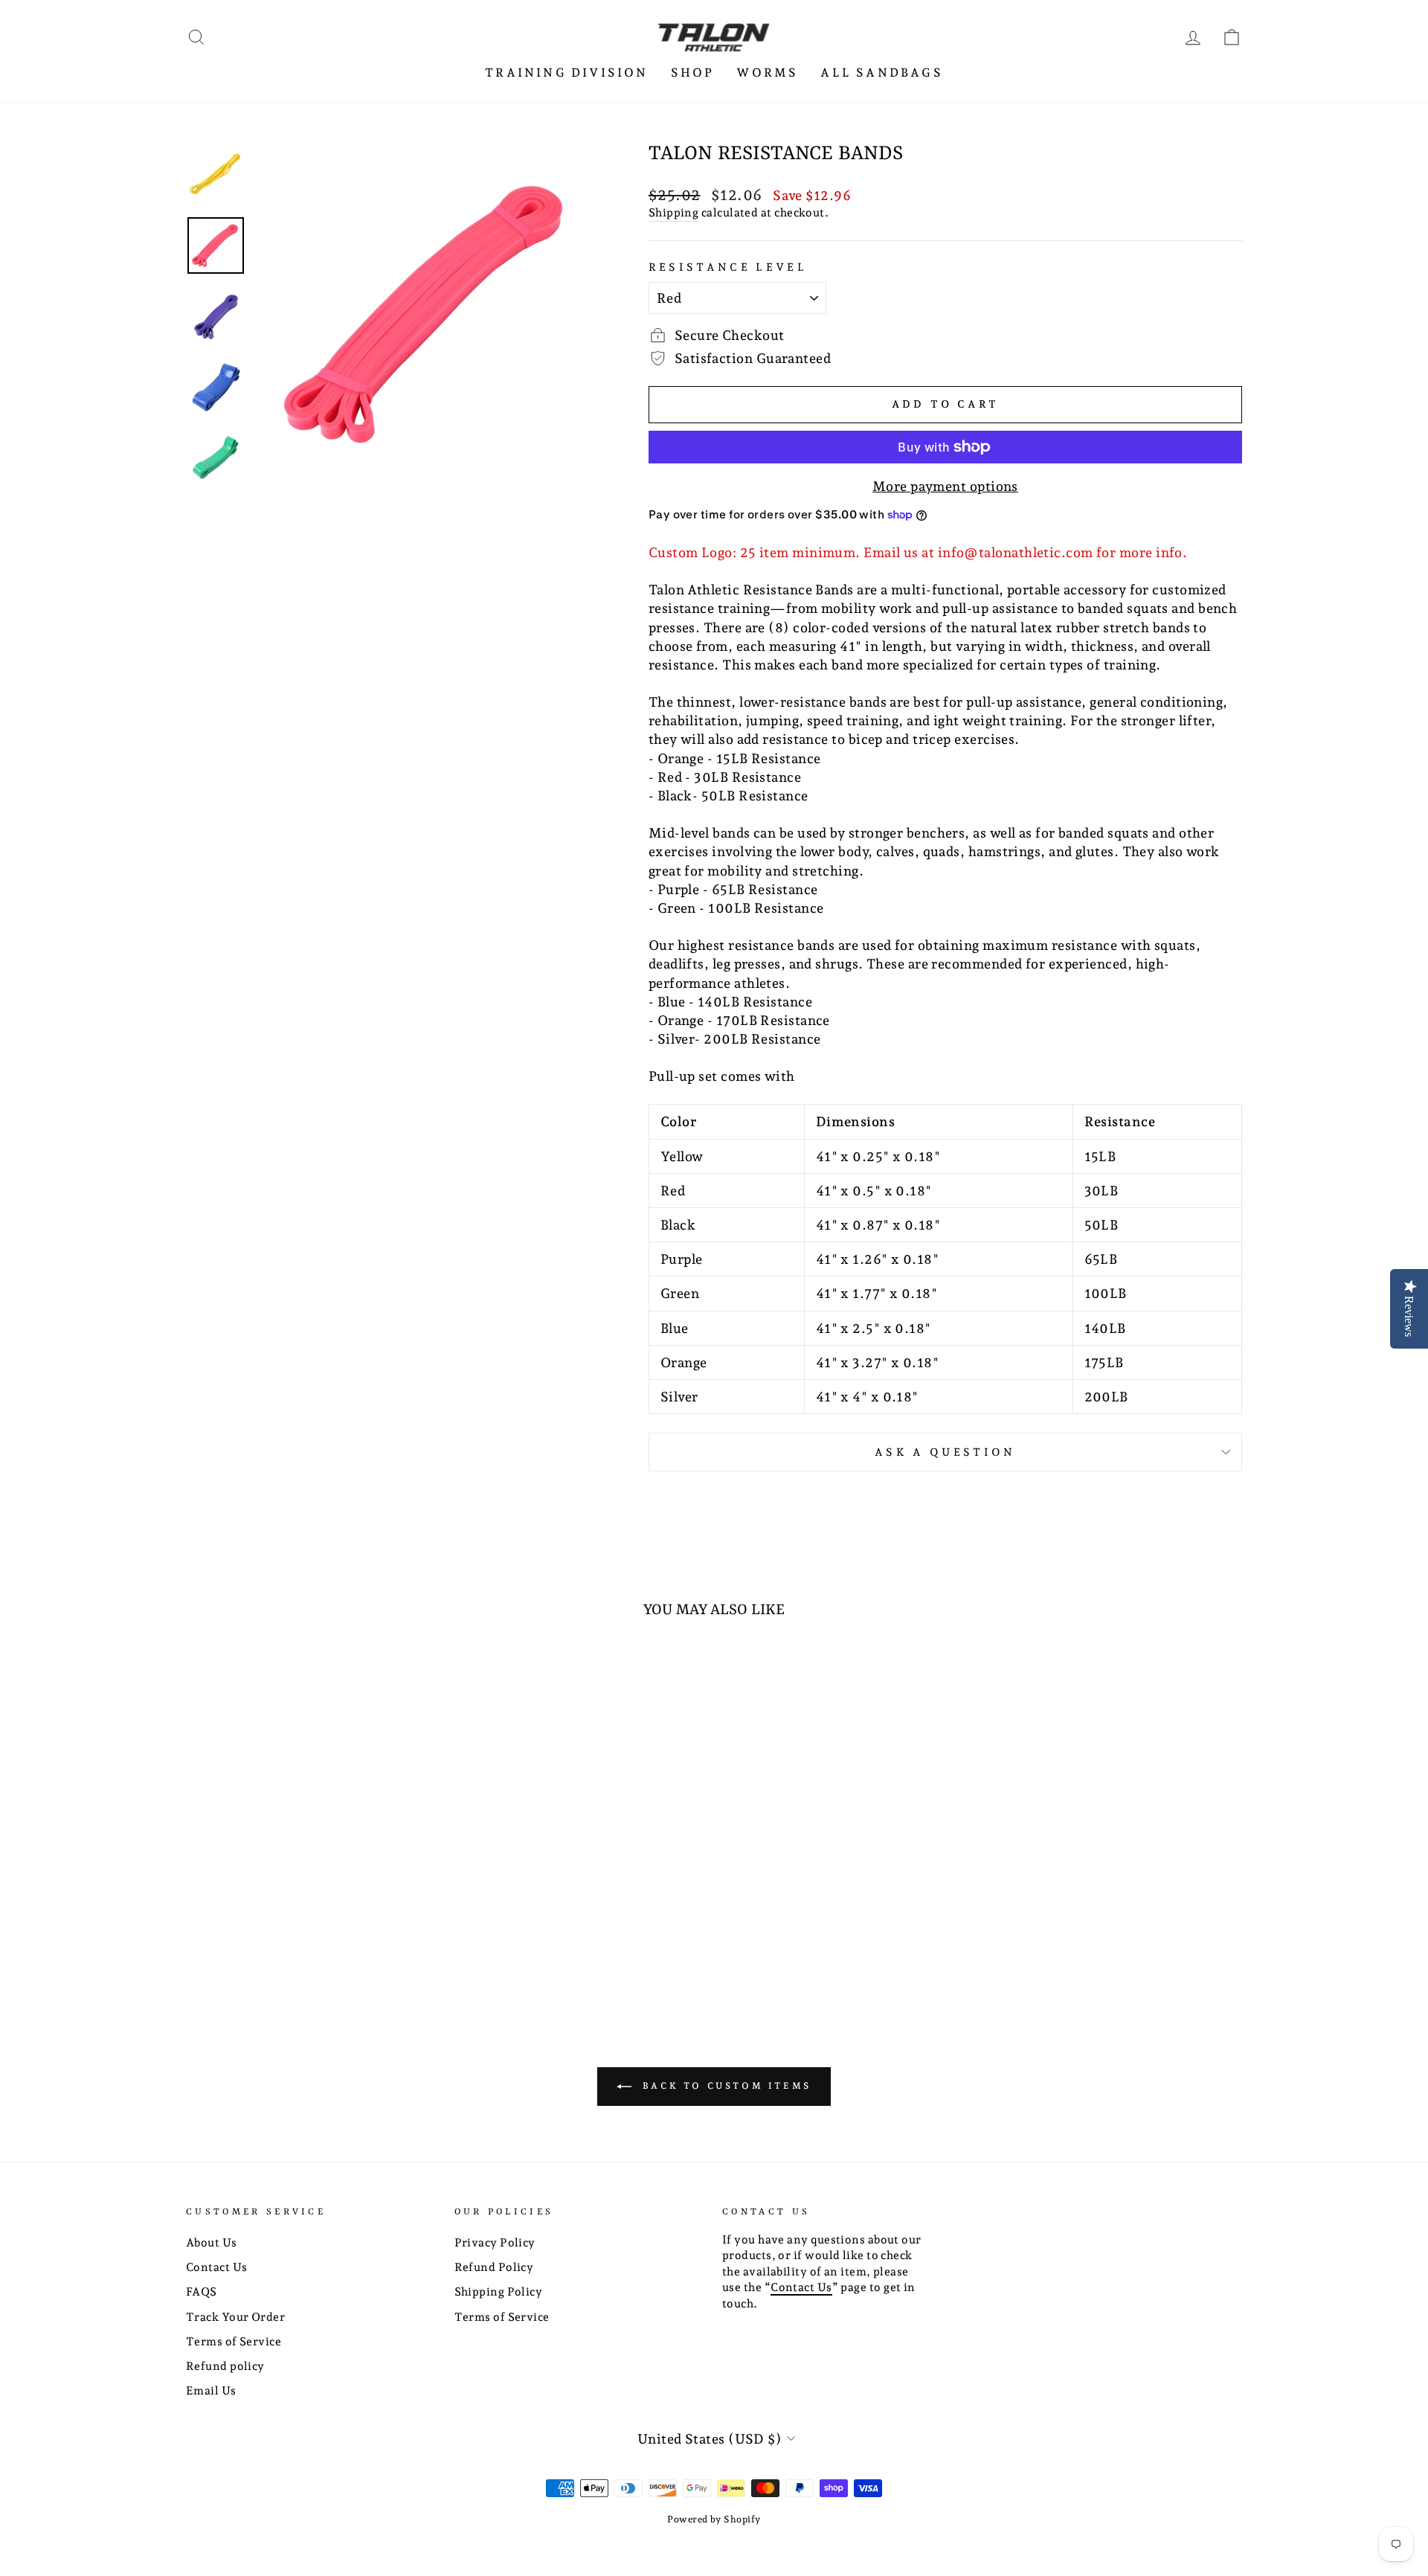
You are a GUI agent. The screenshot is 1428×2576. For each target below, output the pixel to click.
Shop (693, 73)
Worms (767, 73)
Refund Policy (494, 2267)
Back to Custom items (724, 2085)
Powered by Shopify (714, 2519)
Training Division (566, 73)
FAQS (202, 2292)
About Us (212, 2243)
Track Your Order (235, 2317)
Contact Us (217, 2267)
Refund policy (225, 2366)
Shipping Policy (499, 2292)
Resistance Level (728, 267)
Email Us (211, 2391)
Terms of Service (234, 2342)
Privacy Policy (495, 2243)
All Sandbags (881, 73)
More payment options (945, 486)
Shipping (674, 213)
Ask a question (945, 1452)
